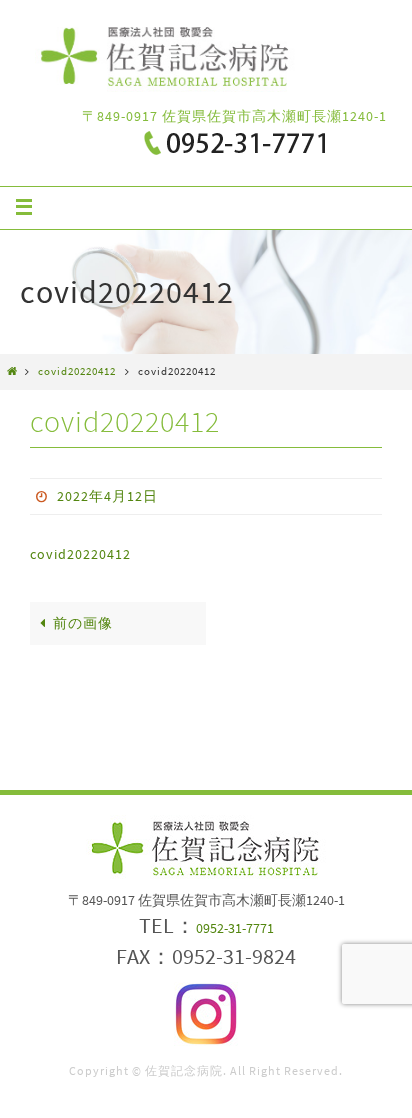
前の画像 (83, 623)
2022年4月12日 (107, 496)
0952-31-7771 (235, 928)
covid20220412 (77, 371)
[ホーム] (12, 371)
